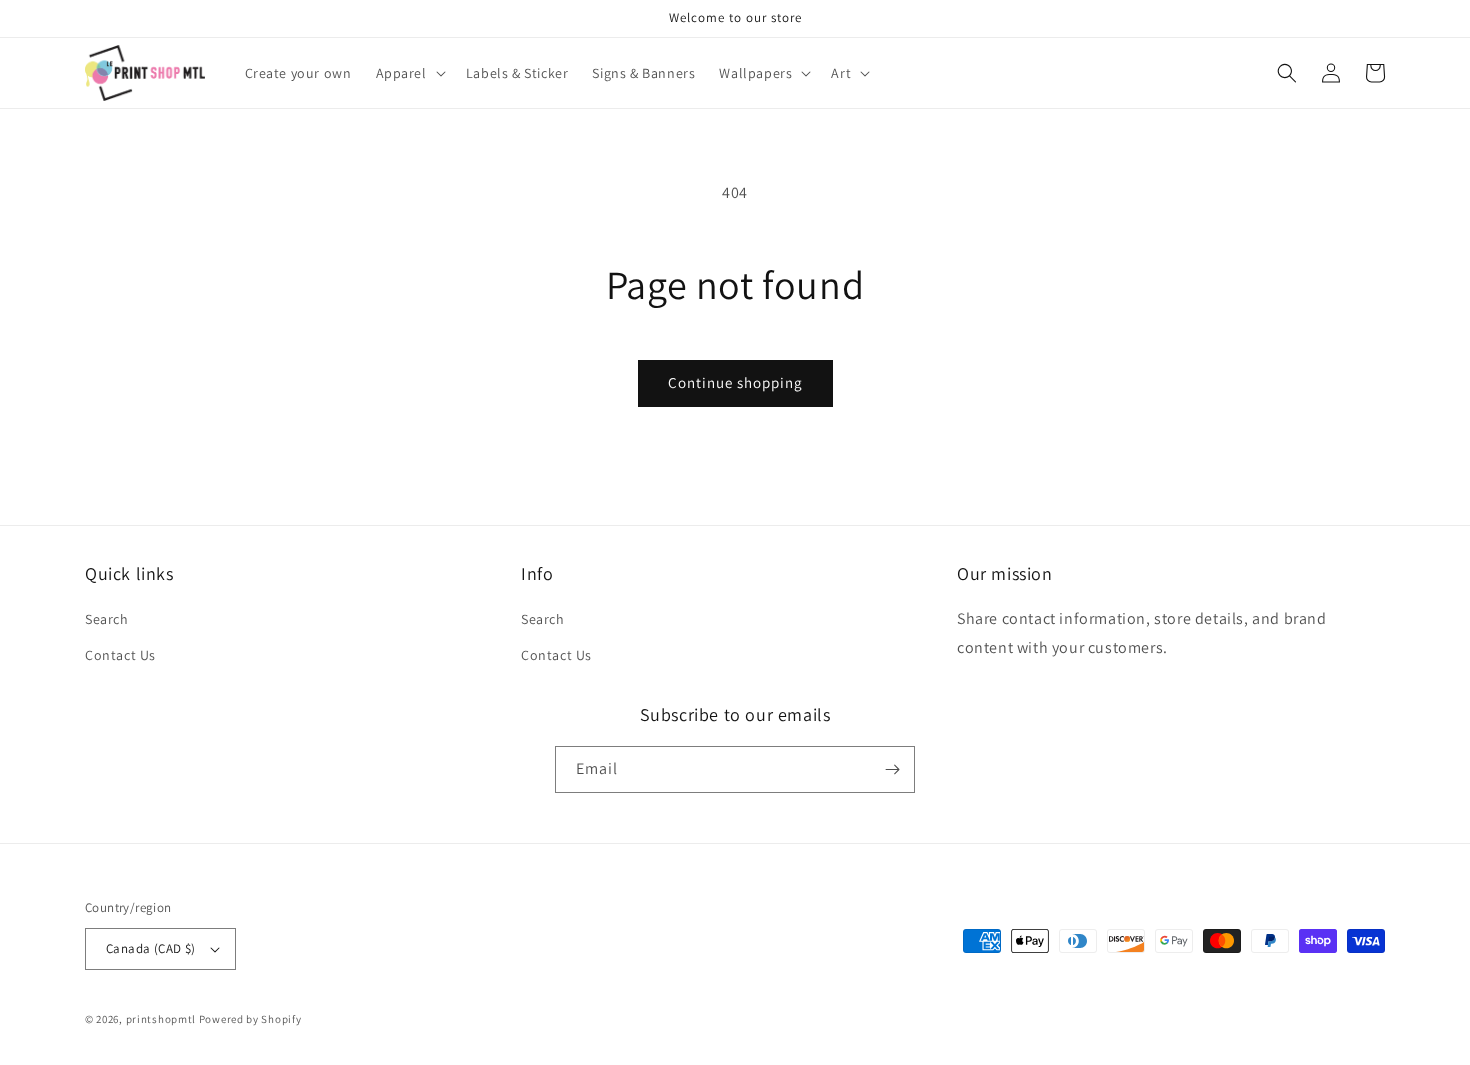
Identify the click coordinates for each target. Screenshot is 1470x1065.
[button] (409, 73)
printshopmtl (161, 1019)
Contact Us (120, 655)
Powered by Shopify (250, 1019)
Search (107, 619)
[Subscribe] (892, 769)
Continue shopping (735, 382)
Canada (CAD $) (151, 948)
